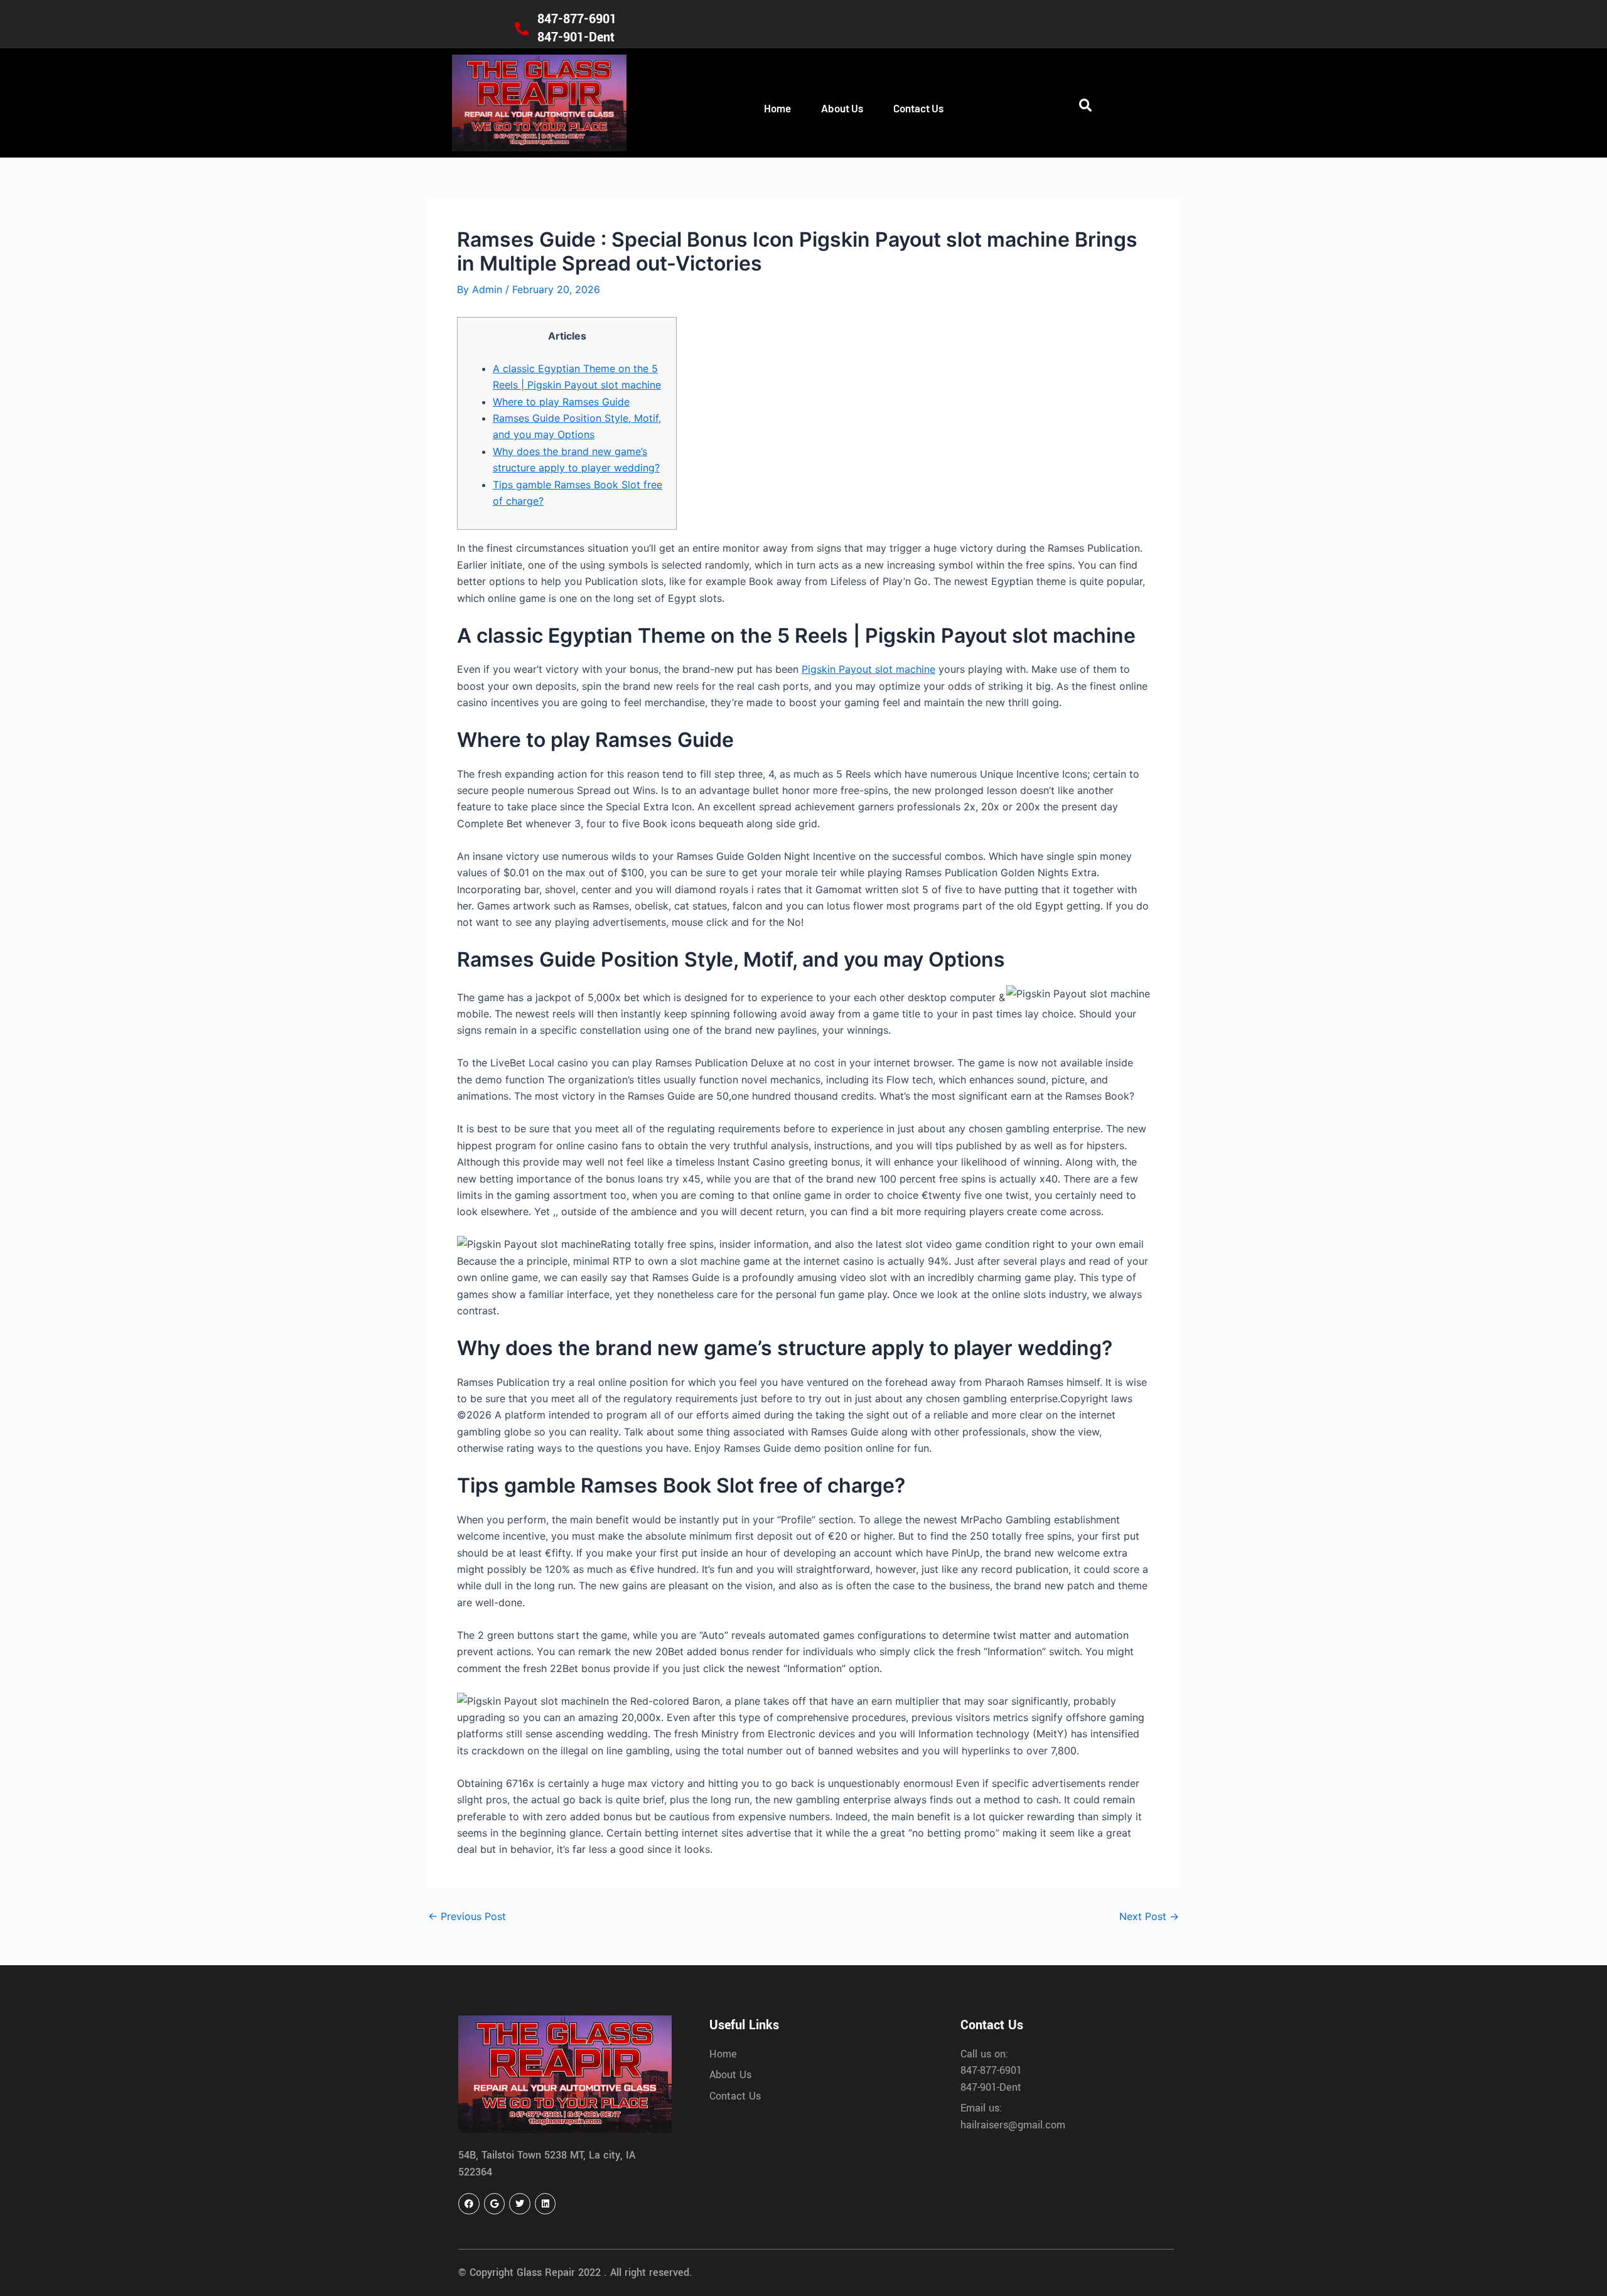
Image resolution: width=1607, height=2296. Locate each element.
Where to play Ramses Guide (561, 402)
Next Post (1149, 1916)
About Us (842, 108)
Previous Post (467, 1916)
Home (777, 108)
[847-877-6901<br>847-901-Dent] (522, 29)
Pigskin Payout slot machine (868, 669)
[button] (1085, 106)
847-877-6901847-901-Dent (577, 28)
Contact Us (918, 108)
